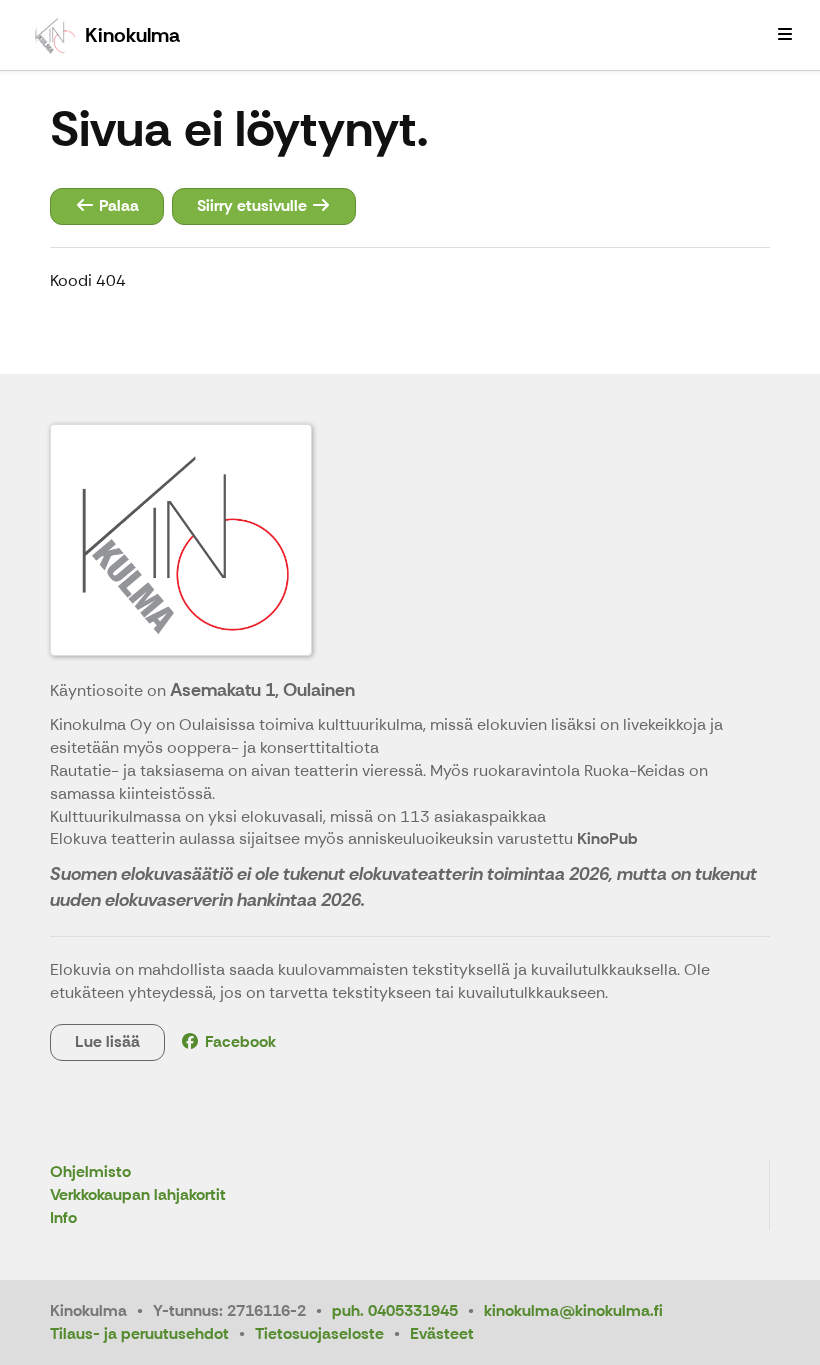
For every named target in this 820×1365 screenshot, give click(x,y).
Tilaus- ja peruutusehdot (139, 1333)
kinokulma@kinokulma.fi (573, 1310)
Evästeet (442, 1333)
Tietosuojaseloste (319, 1333)
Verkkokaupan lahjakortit (138, 1195)
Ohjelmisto (90, 1172)
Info (63, 1218)
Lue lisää (107, 1041)
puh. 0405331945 (395, 1310)
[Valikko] (785, 35)
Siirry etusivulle (254, 205)
